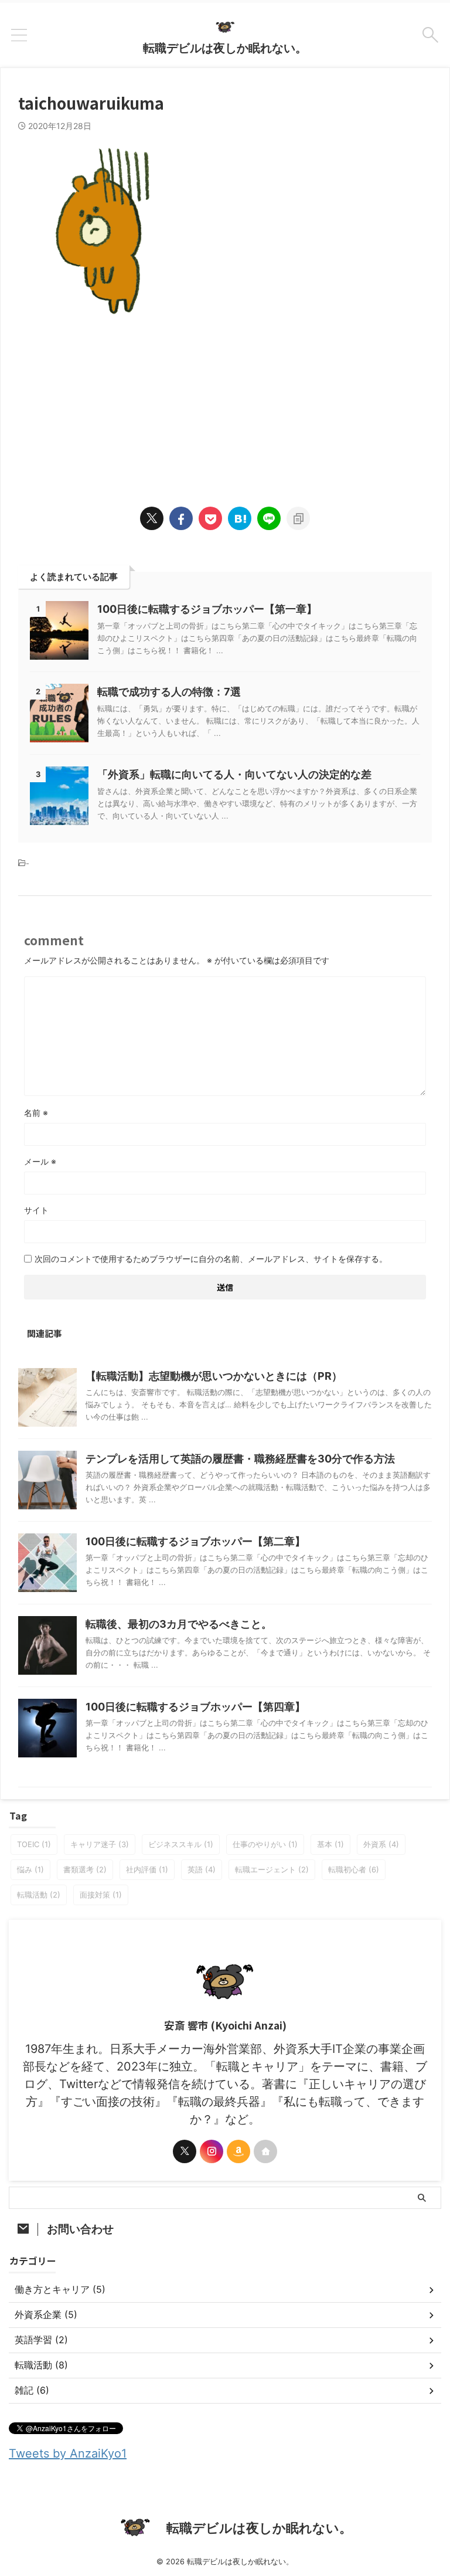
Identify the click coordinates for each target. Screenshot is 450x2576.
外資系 (381, 1844)
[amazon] (238, 2151)
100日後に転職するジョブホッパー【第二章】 (195, 1541)
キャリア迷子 (100, 1844)
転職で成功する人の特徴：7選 (169, 692)
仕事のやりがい (265, 1844)
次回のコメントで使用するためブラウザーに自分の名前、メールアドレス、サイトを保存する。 (211, 1259)
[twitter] (152, 518)
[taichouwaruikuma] (240, 518)
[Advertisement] (225, 401)
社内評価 (147, 1869)
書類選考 (85, 1869)
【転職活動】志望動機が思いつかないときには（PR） (214, 1376)
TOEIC (34, 1844)
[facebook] (181, 518)
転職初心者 (354, 1869)
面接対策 (101, 1895)
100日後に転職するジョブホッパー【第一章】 (207, 609)
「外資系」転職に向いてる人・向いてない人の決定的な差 (234, 774)
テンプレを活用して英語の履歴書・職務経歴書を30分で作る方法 (240, 1459)
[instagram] (212, 2151)
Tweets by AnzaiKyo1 (68, 2453)
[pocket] (210, 518)
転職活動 (39, 1895)
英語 (202, 1869)
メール (40, 1161)
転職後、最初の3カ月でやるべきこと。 (179, 1624)
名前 (36, 1113)
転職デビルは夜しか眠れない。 (225, 48)
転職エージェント (272, 1869)
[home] (265, 2151)
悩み (30, 1869)
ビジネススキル (181, 1844)
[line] (269, 518)
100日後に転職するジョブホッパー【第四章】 (195, 1707)
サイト (36, 1210)
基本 (330, 1844)
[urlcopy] (298, 518)
